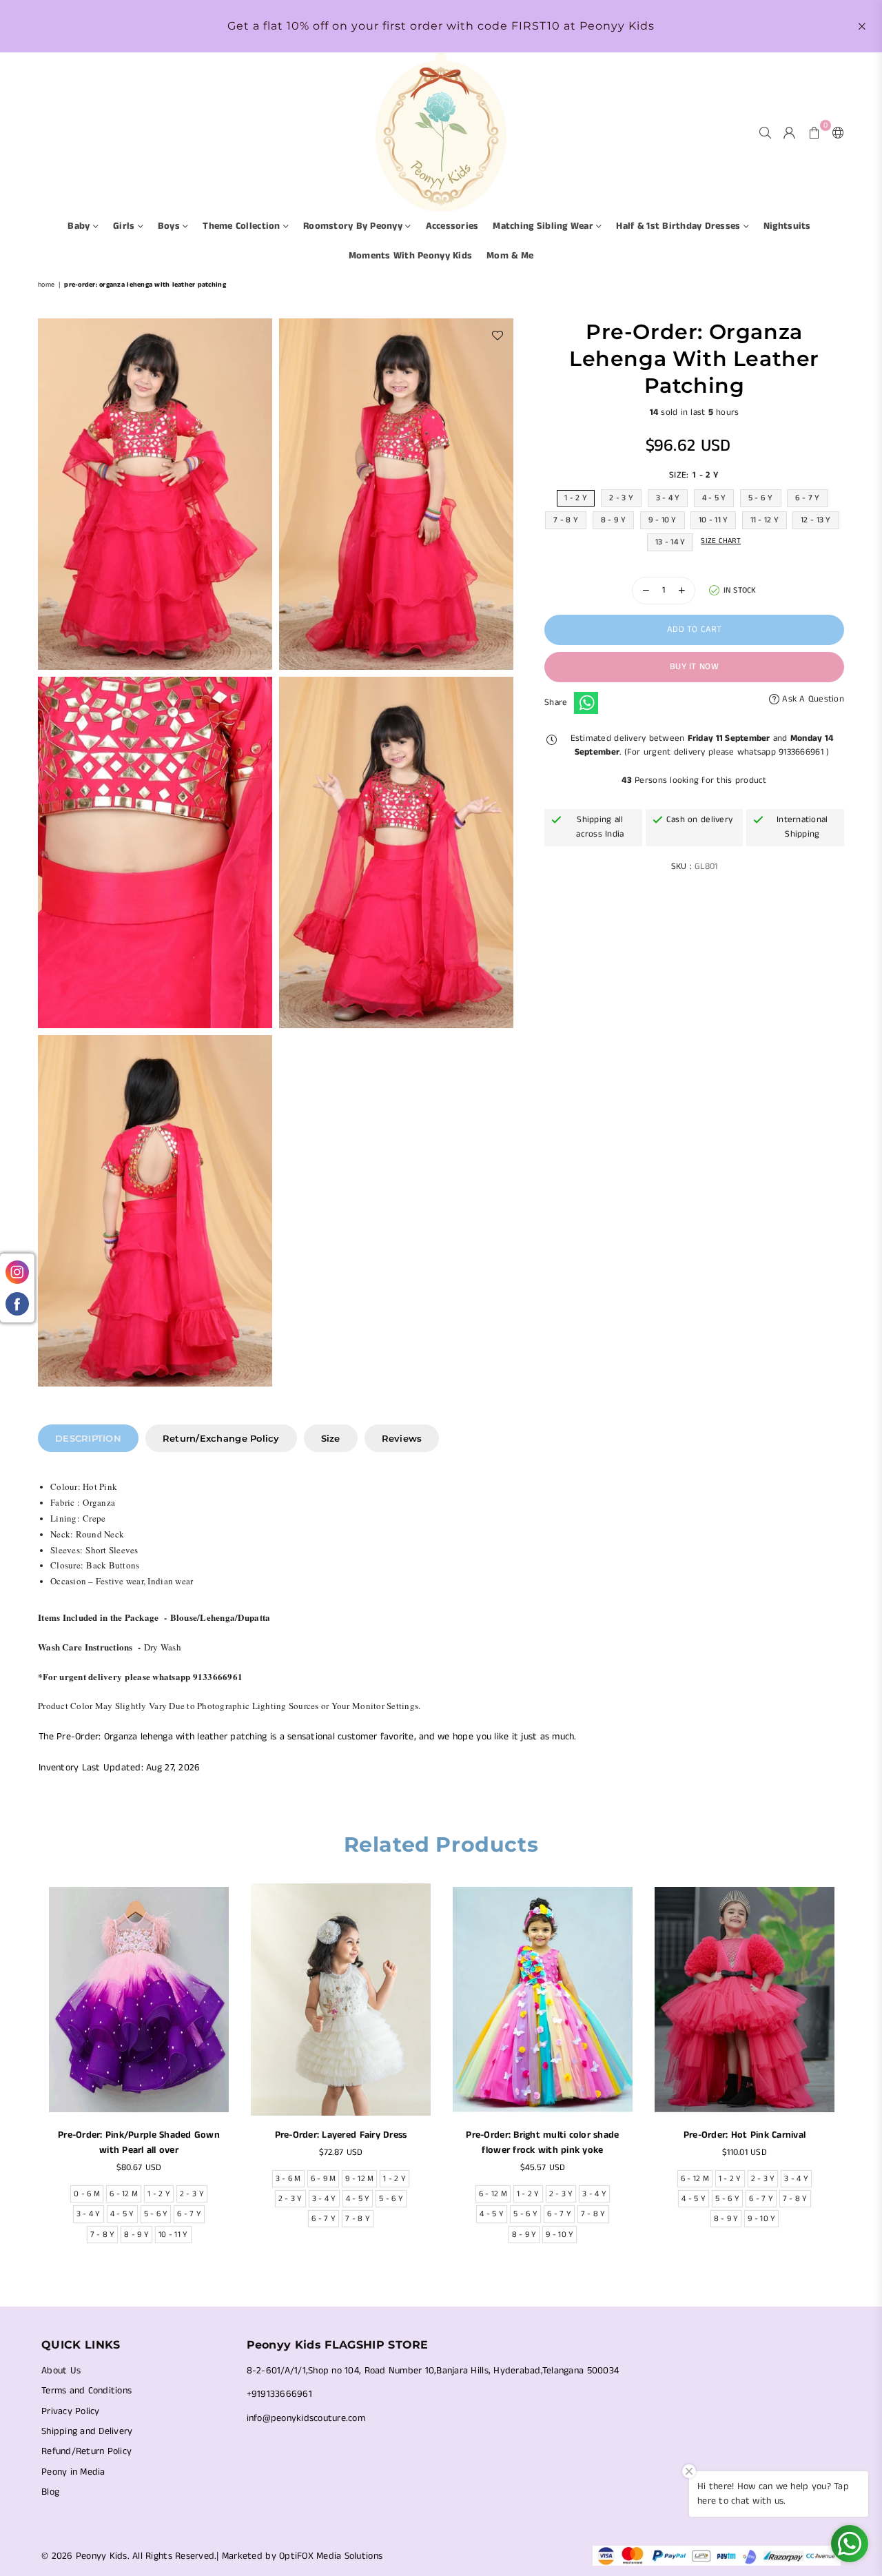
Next (853, 2077)
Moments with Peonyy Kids (410, 256)
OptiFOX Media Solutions (331, 2556)
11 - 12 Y (765, 519)
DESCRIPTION (88, 1438)
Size (331, 1438)
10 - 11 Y (713, 519)
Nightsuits (787, 226)
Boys (170, 226)
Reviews (402, 1438)
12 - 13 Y (816, 519)
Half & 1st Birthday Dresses (679, 226)
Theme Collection (243, 226)
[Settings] (835, 132)
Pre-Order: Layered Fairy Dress (341, 2135)
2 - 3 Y (621, 497)
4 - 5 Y (714, 497)
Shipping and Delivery (87, 2431)
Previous (29, 2077)
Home (46, 285)
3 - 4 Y (668, 497)
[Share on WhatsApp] (586, 703)
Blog (50, 2492)
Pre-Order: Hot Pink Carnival (745, 2135)
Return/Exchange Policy (221, 1438)
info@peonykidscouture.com (306, 2418)
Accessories (452, 226)
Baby (80, 226)
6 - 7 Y (808, 497)
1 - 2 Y (576, 497)
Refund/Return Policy (86, 2451)
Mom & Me (510, 256)
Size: (694, 474)
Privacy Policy (71, 2411)
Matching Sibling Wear (544, 226)
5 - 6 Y (761, 497)
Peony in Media (73, 2472)
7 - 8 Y (566, 519)
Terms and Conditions (86, 2391)
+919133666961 (279, 2394)
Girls (125, 226)
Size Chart (721, 540)
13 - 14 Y (670, 541)
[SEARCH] (765, 132)
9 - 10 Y (663, 519)
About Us (61, 2371)
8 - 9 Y (614, 519)
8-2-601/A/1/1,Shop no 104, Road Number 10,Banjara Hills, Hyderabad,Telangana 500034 (433, 2371)
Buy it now (694, 667)
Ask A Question (812, 698)
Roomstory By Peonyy (354, 226)
